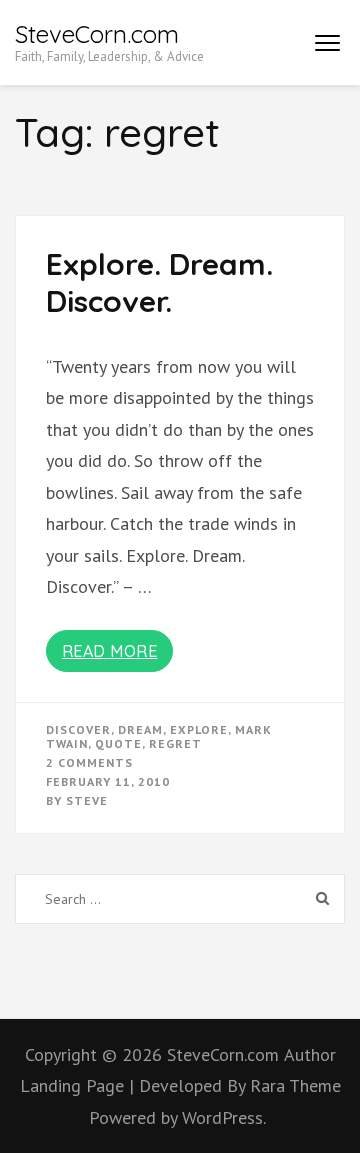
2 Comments (89, 762)
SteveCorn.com (97, 34)
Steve (87, 800)
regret (175, 743)
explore (199, 729)
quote (118, 743)
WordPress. (224, 1117)
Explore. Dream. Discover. (159, 283)
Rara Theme (295, 1085)
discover (78, 729)
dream (140, 729)
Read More (110, 651)
